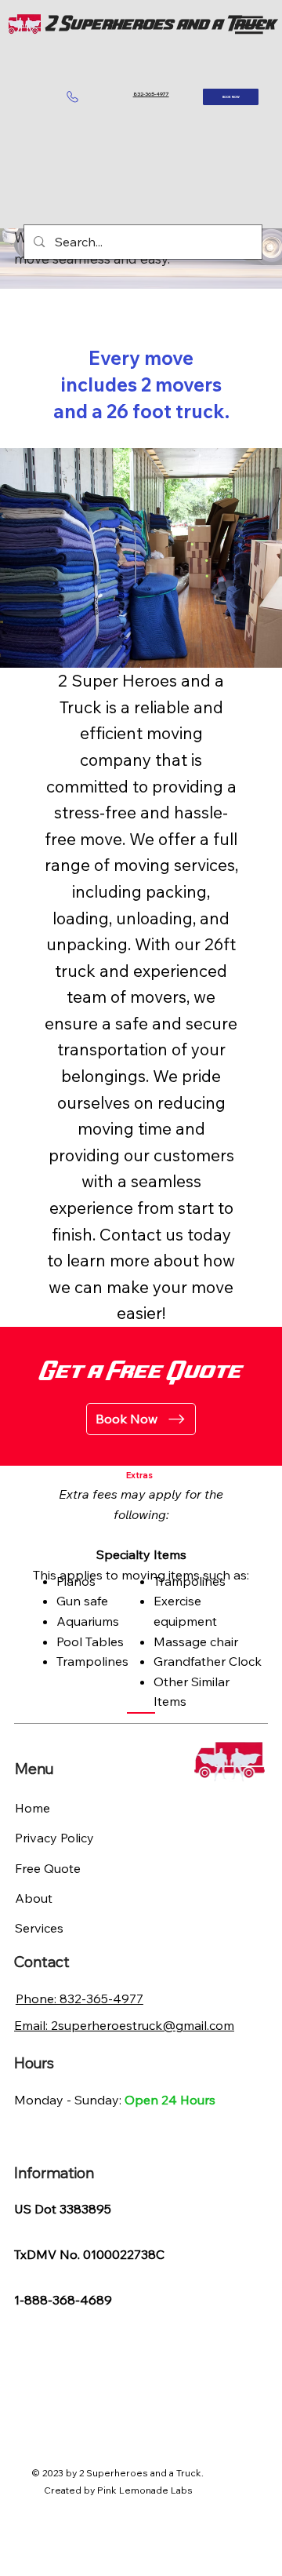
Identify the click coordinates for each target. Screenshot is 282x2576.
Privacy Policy (54, 1838)
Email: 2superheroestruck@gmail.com (124, 2025)
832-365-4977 (151, 94)
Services (39, 1928)
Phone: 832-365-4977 (80, 1998)
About (34, 1898)
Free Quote (48, 1868)
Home (33, 1808)
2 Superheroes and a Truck (161, 25)
